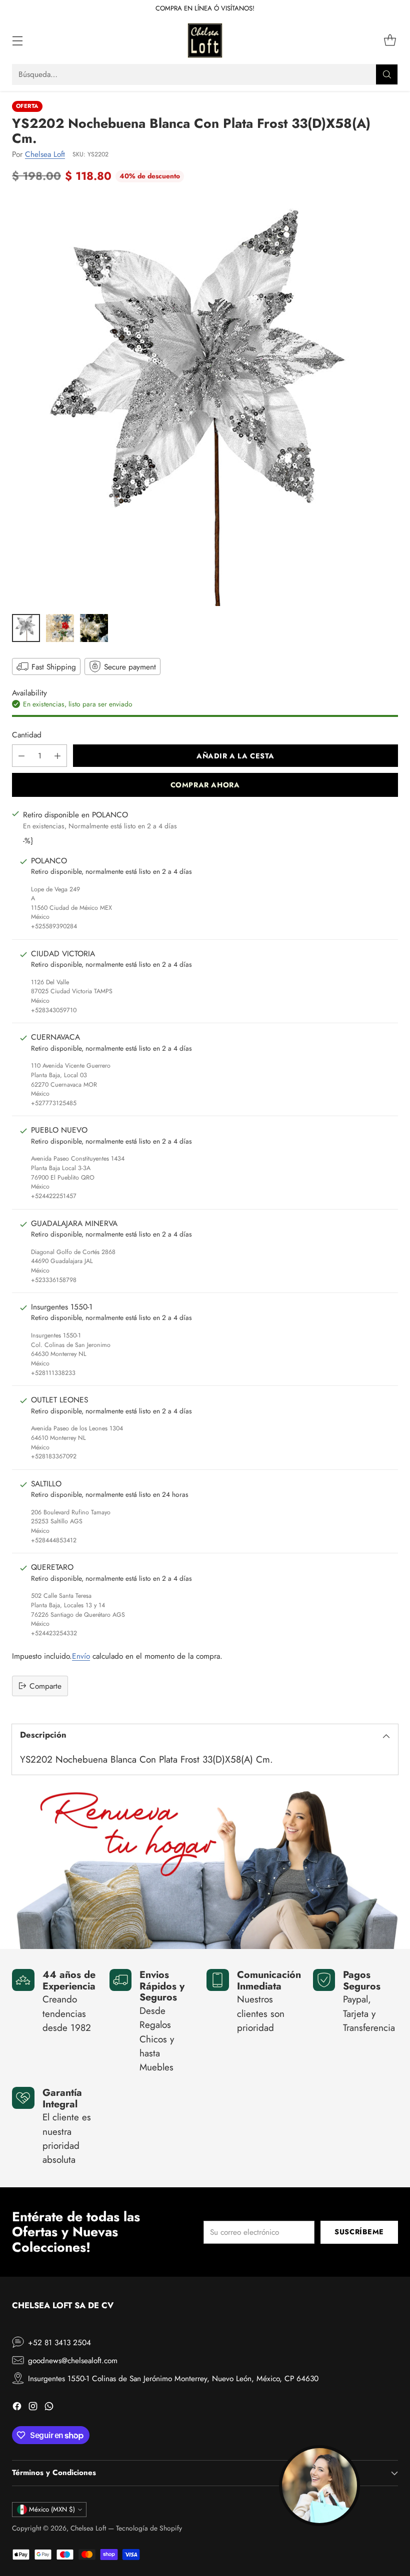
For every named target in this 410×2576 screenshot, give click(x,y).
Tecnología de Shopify (149, 2528)
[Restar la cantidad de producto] (21, 756)
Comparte (45, 1686)
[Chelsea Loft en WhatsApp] (49, 2408)
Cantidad (27, 735)
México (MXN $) (52, 2509)
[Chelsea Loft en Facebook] (17, 2408)
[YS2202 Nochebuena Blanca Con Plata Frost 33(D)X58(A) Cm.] (205, 401)
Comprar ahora (205, 785)
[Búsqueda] (387, 74)
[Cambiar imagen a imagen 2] (60, 628)
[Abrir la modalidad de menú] (17, 41)
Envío (81, 1656)
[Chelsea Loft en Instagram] (33, 2408)
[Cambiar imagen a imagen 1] (26, 628)
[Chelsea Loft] (205, 40)
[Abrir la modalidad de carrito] (390, 41)
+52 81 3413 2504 (59, 2342)
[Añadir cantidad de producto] (57, 756)
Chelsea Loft (45, 154)
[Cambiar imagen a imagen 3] (94, 628)
